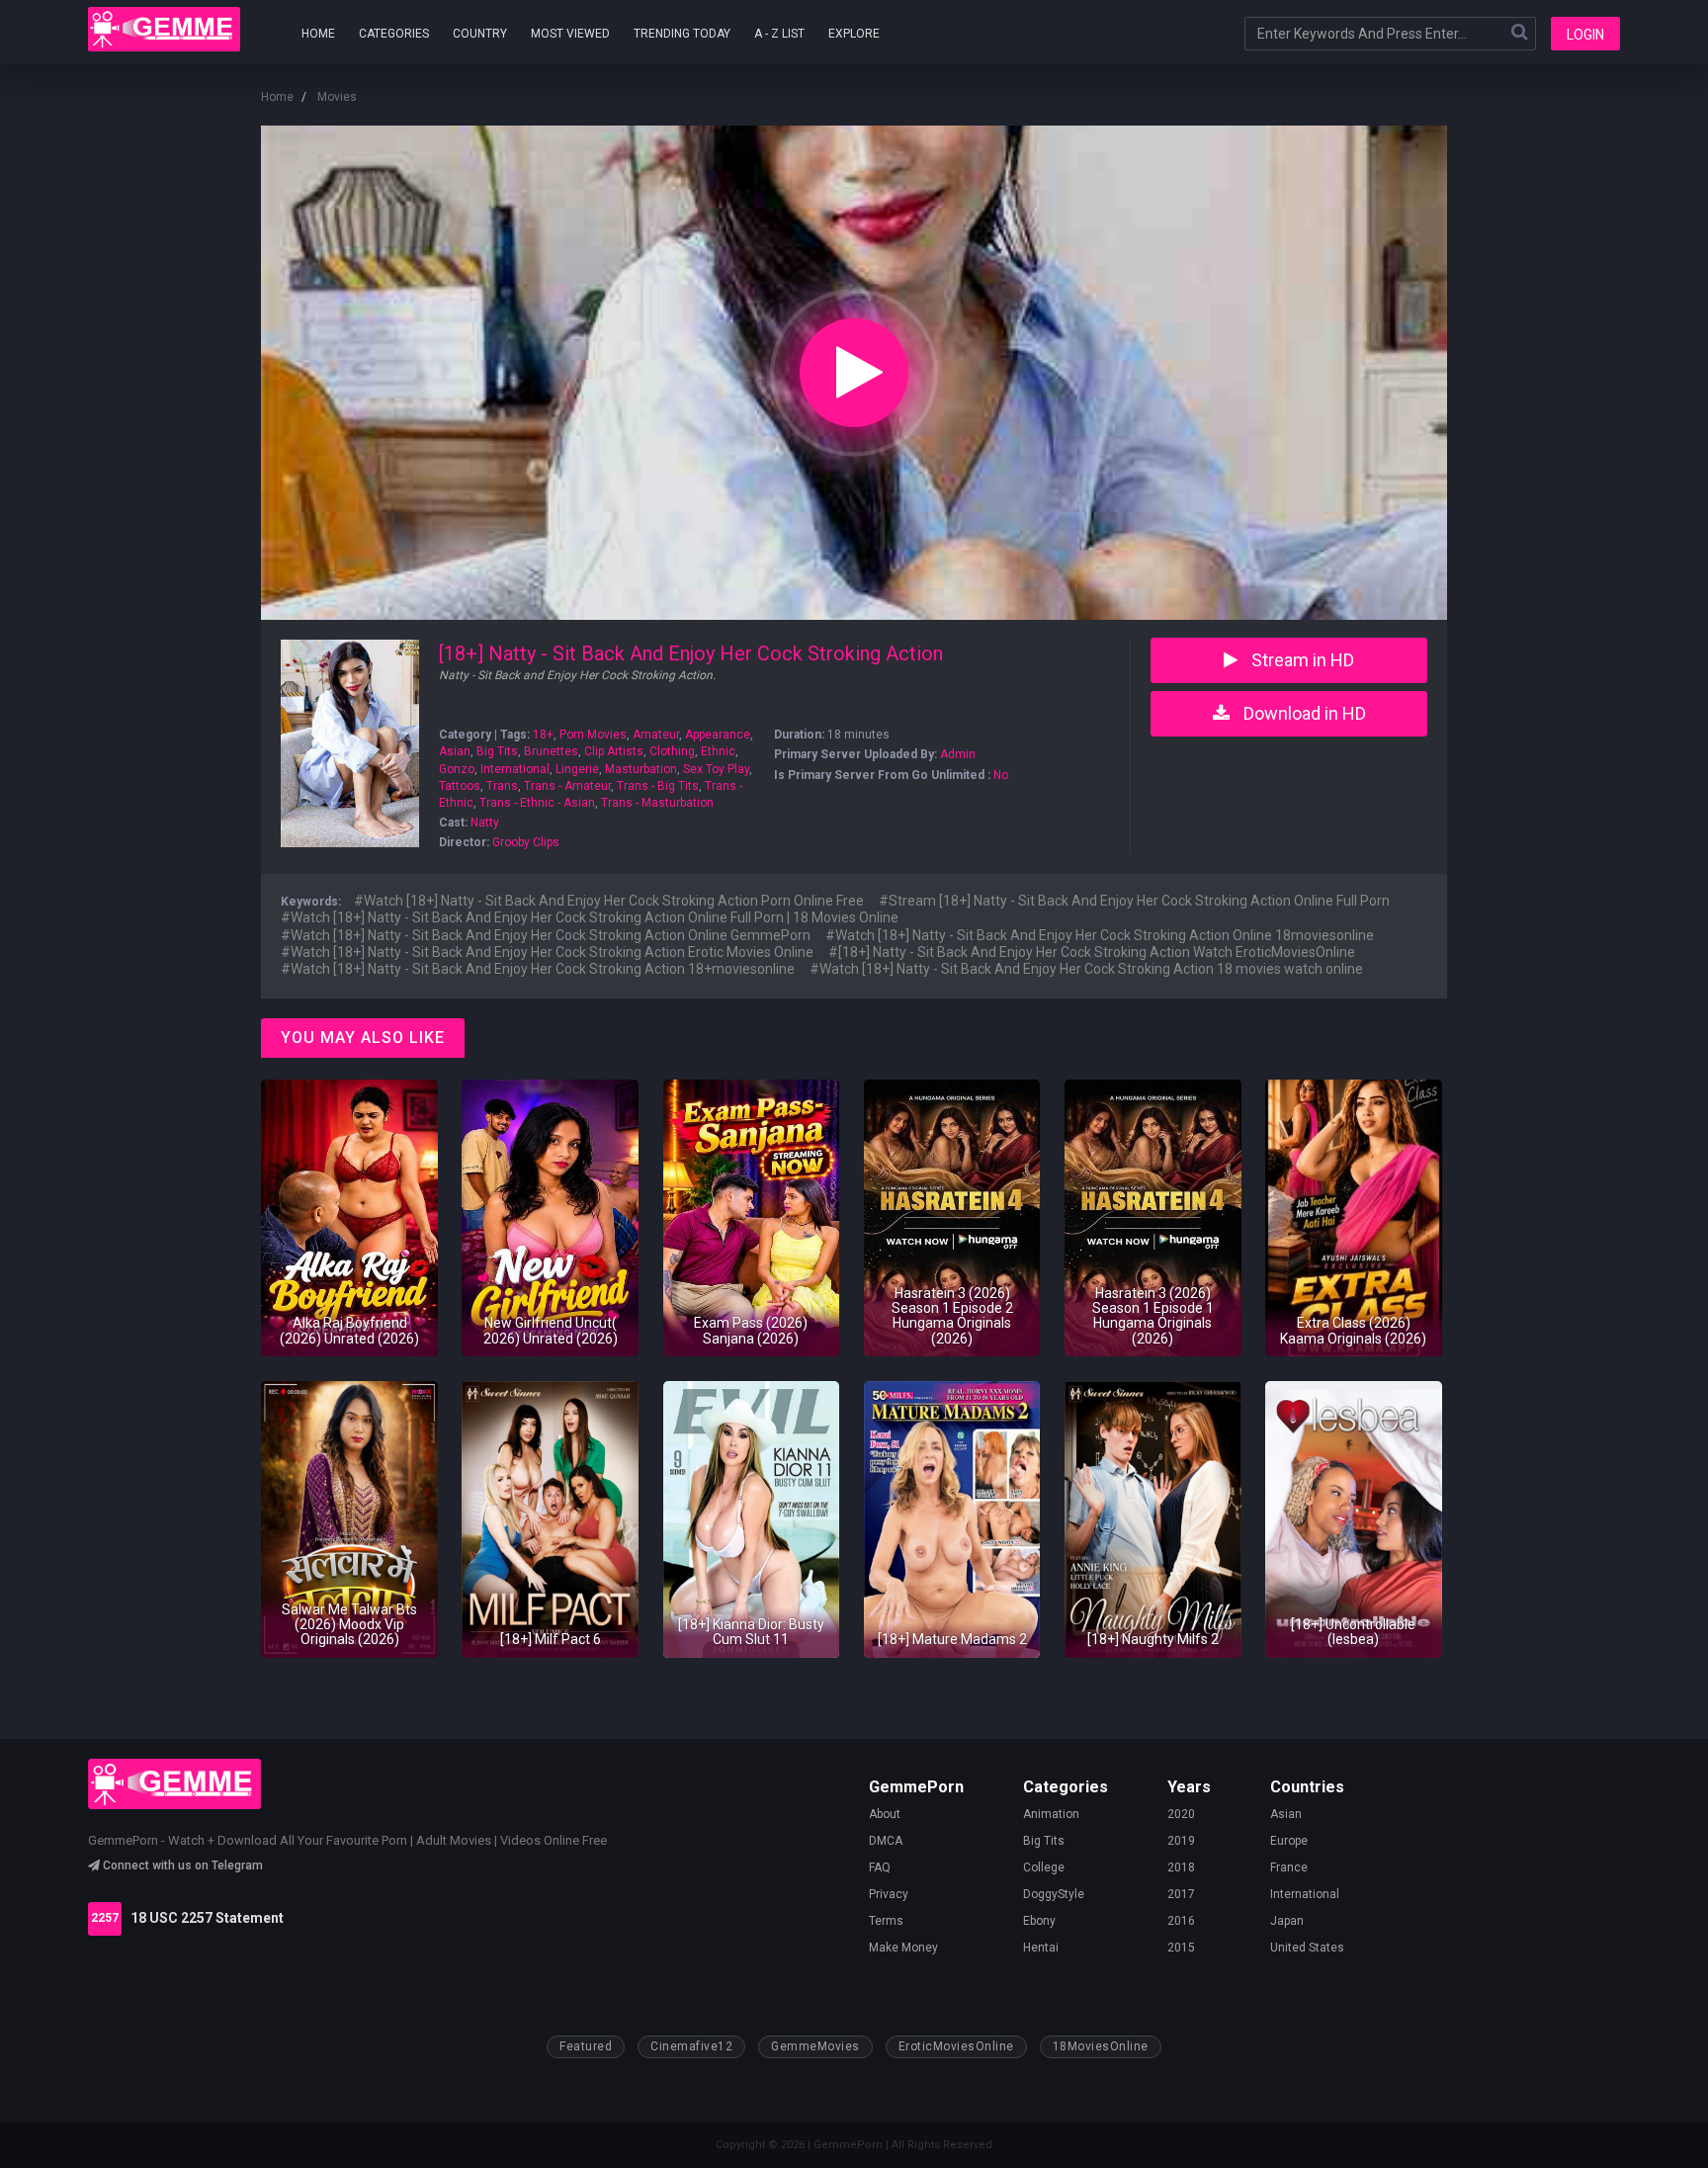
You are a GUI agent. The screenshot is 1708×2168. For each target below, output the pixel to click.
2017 (1181, 1894)
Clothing (672, 751)
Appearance (718, 735)
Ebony (1039, 1921)
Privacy (889, 1894)
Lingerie (577, 769)
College (1044, 1867)
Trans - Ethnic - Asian (537, 803)
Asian (455, 751)
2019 (1181, 1841)
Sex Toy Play (716, 769)
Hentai (1041, 1948)
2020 (1181, 1814)
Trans (502, 786)
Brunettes (551, 751)
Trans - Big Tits (658, 786)
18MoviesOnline (1101, 2046)
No (1001, 775)
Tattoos (460, 786)
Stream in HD (1301, 660)
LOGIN (1585, 35)
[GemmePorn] (164, 29)
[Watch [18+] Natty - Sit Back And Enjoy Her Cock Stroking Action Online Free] (854, 373)
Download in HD (1303, 713)
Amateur (656, 735)
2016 (1181, 1921)
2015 (1181, 1948)
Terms (886, 1921)
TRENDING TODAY (682, 34)
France (1289, 1867)
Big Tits (497, 751)
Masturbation (641, 769)
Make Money (903, 1948)
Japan (1287, 1921)
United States (1307, 1948)
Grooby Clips (526, 842)
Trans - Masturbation (657, 803)
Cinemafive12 (691, 2046)
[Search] (1519, 34)
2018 (1181, 1867)
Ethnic (718, 751)
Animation (1051, 1814)
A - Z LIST (779, 34)
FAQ (880, 1867)
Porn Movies (593, 735)
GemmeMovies (815, 2046)
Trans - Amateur (567, 786)
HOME (318, 34)
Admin (958, 754)
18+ (543, 735)
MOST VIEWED (570, 34)
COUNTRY (480, 34)
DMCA (886, 1841)
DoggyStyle (1054, 1894)
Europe (1289, 1841)
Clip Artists (614, 751)
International (515, 769)
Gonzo (457, 769)
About (885, 1814)
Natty (485, 823)
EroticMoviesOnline (956, 2046)
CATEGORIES (394, 34)
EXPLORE (854, 34)
